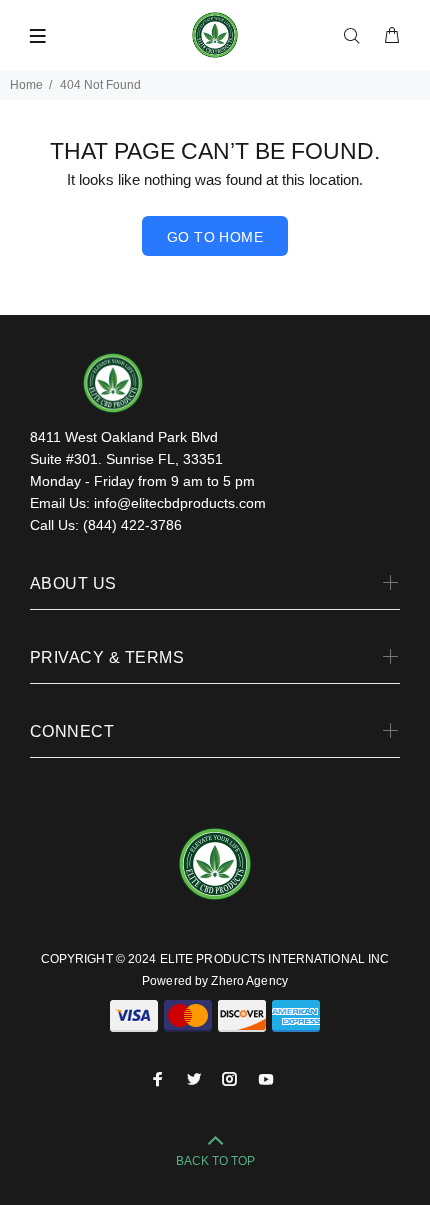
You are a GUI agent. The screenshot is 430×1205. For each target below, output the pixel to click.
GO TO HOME (215, 237)
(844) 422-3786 (132, 525)
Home (26, 85)
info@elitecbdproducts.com (180, 503)
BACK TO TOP (215, 1161)
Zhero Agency (249, 981)
